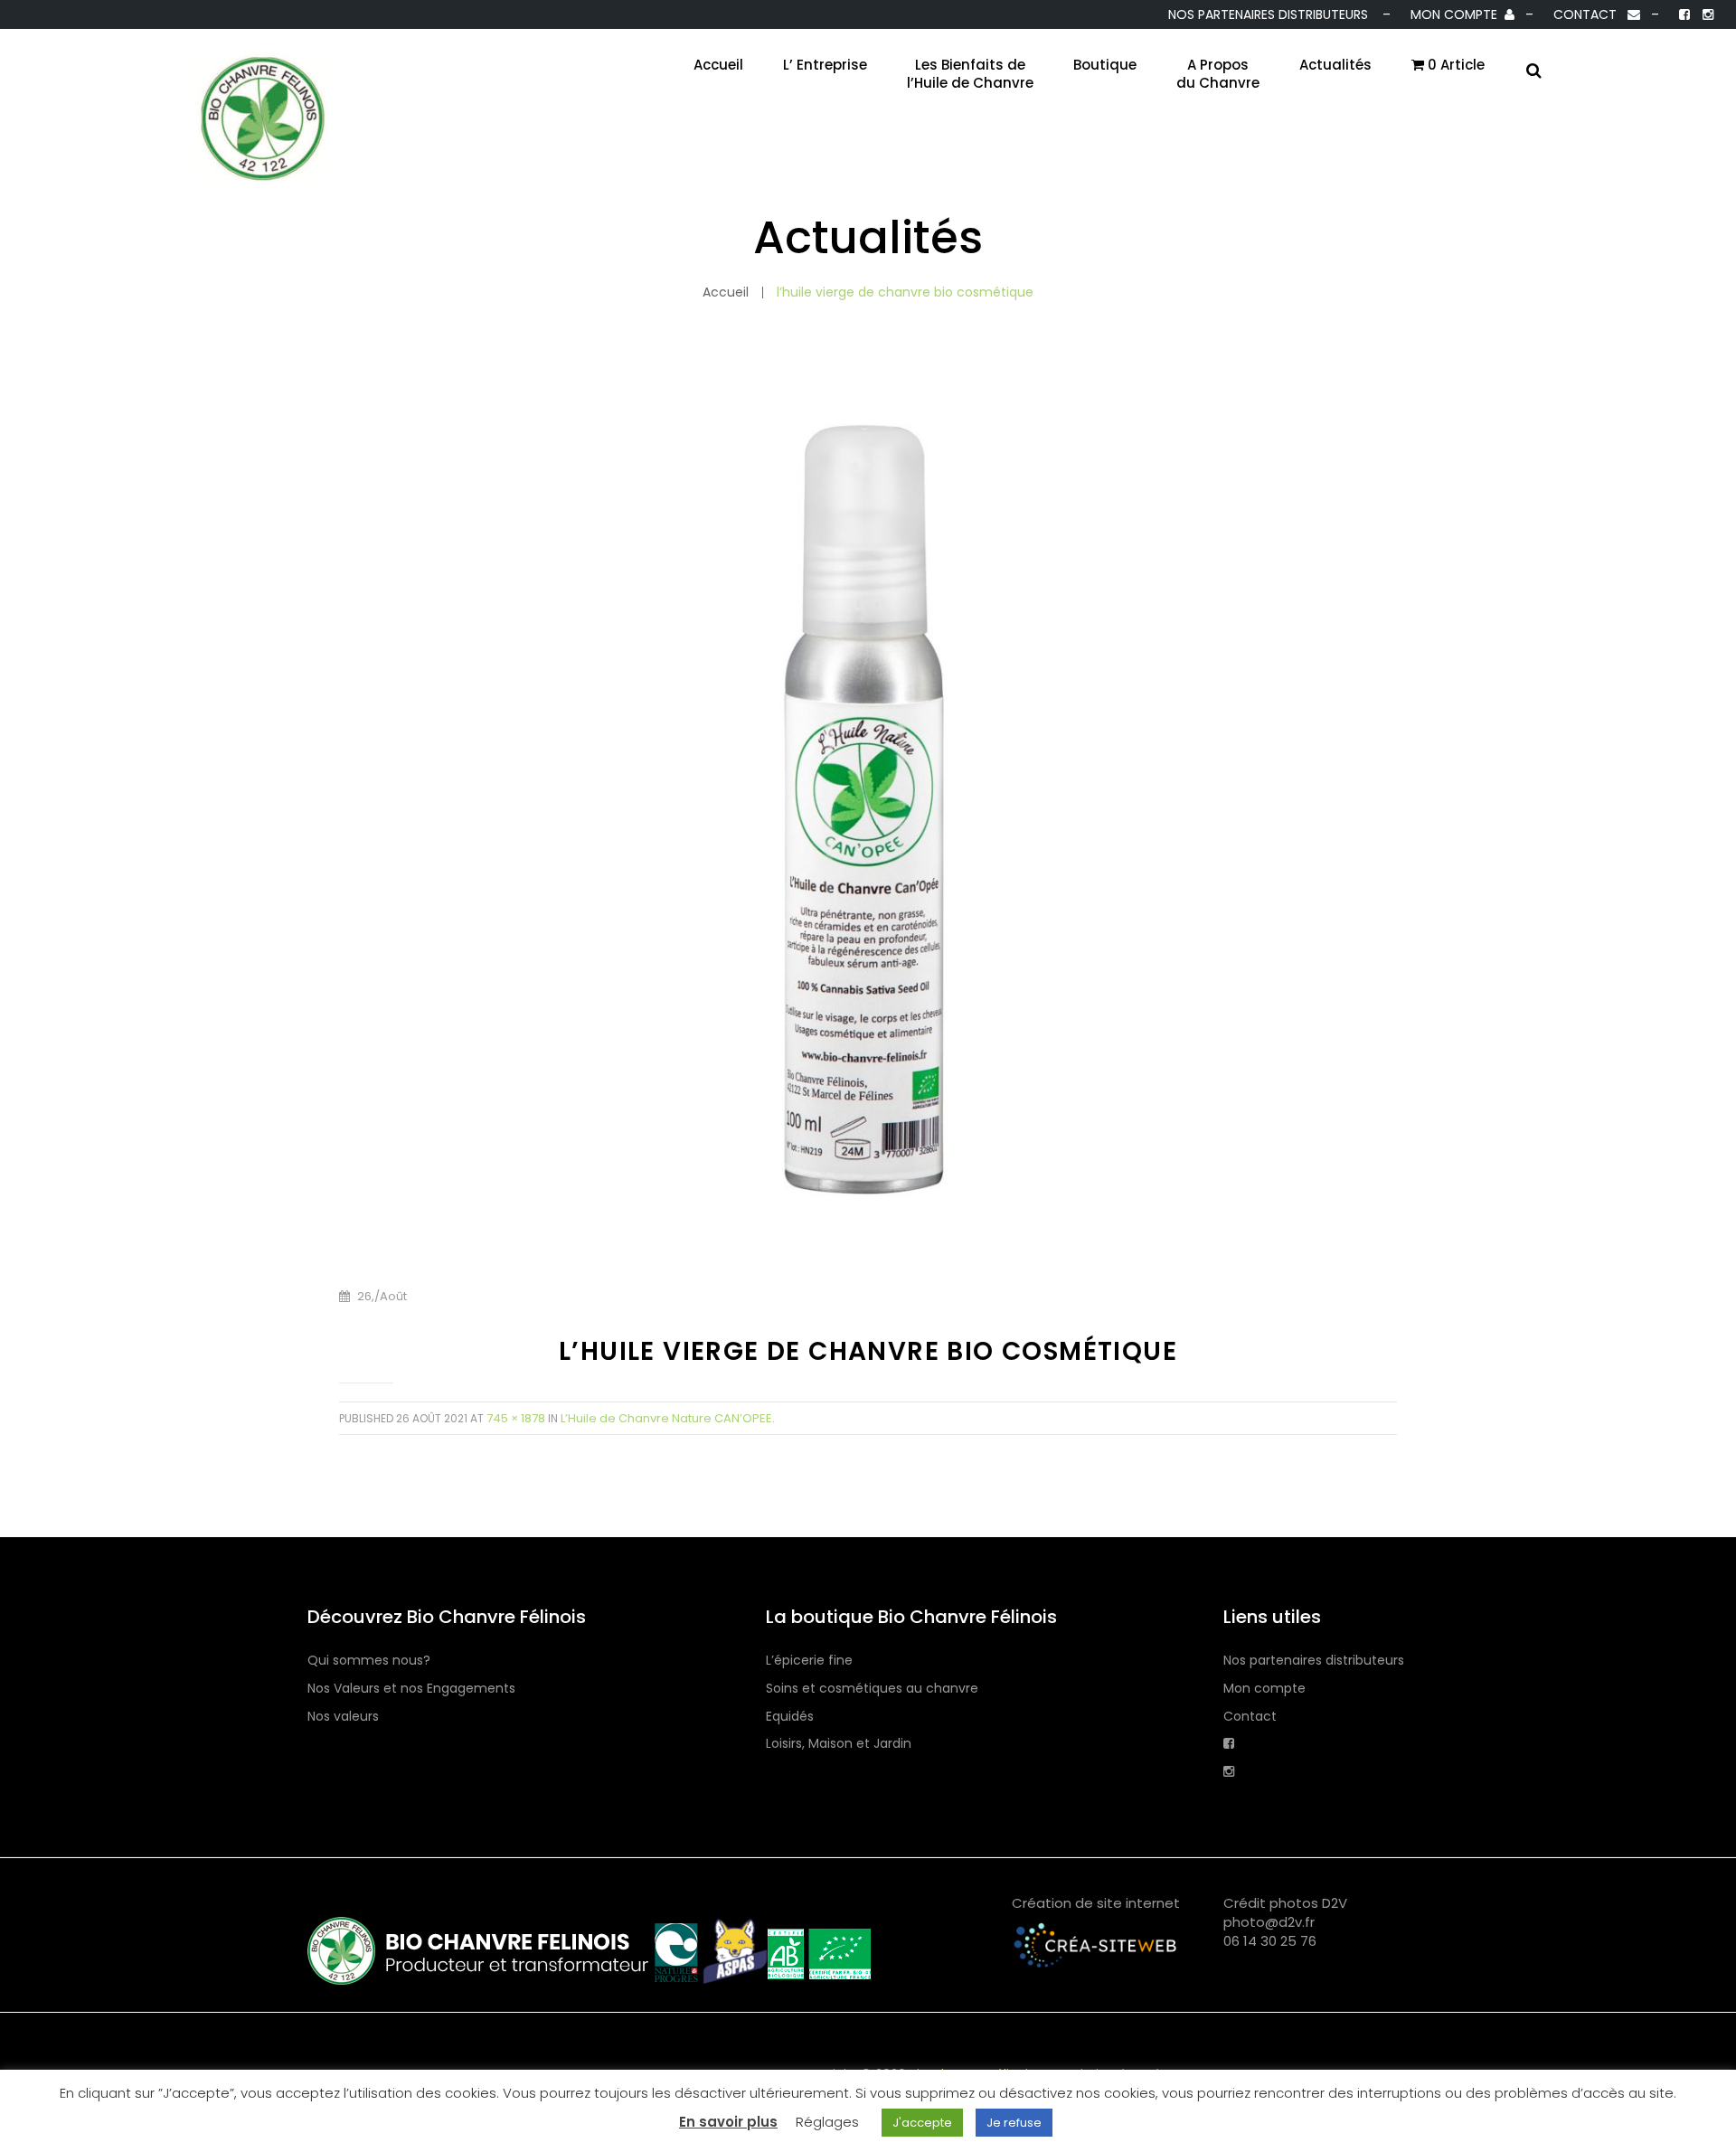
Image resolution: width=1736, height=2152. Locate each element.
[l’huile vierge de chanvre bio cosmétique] (868, 822)
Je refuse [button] (1014, 2123)
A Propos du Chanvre (1218, 74)
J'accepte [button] (922, 2123)
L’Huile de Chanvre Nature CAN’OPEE (666, 1418)
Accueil (718, 65)
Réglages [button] (827, 2122)
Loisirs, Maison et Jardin (839, 1744)
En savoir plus (728, 2122)
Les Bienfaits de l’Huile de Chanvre (970, 74)
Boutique (1105, 65)
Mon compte (1264, 1689)
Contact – (1610, 14)
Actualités (1335, 65)
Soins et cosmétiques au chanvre (872, 1689)
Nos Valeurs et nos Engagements (411, 1689)
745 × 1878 (516, 1418)
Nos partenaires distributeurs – (1283, 14)
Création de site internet (1096, 1903)
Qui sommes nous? (369, 1661)
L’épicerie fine (809, 1661)
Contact (1250, 1717)
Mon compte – (1476, 14)
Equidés (790, 1717)
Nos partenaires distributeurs (1314, 1661)
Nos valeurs (343, 1717)
